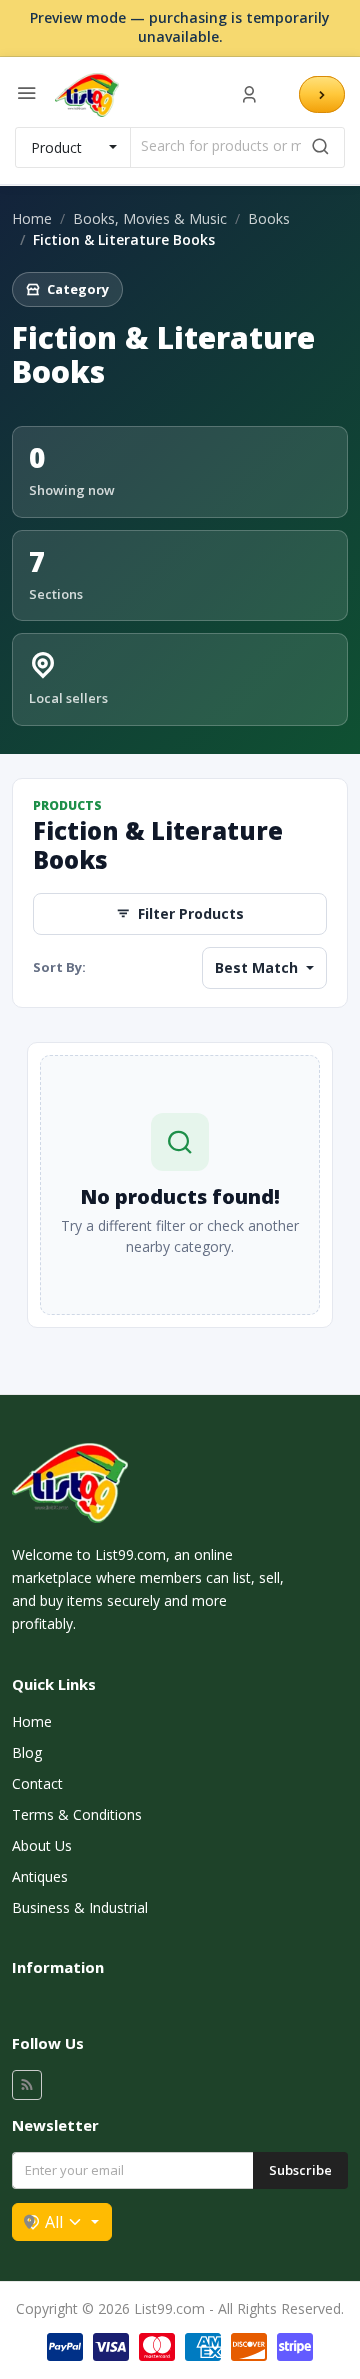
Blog (27, 1752)
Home (32, 218)
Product (56, 147)
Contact (37, 1783)
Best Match (258, 967)
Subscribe (300, 2170)
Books (269, 218)
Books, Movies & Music (150, 218)
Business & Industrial (80, 1907)
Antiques (40, 1876)
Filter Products (191, 913)
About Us (42, 1845)
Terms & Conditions (77, 1814)
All (54, 2222)
